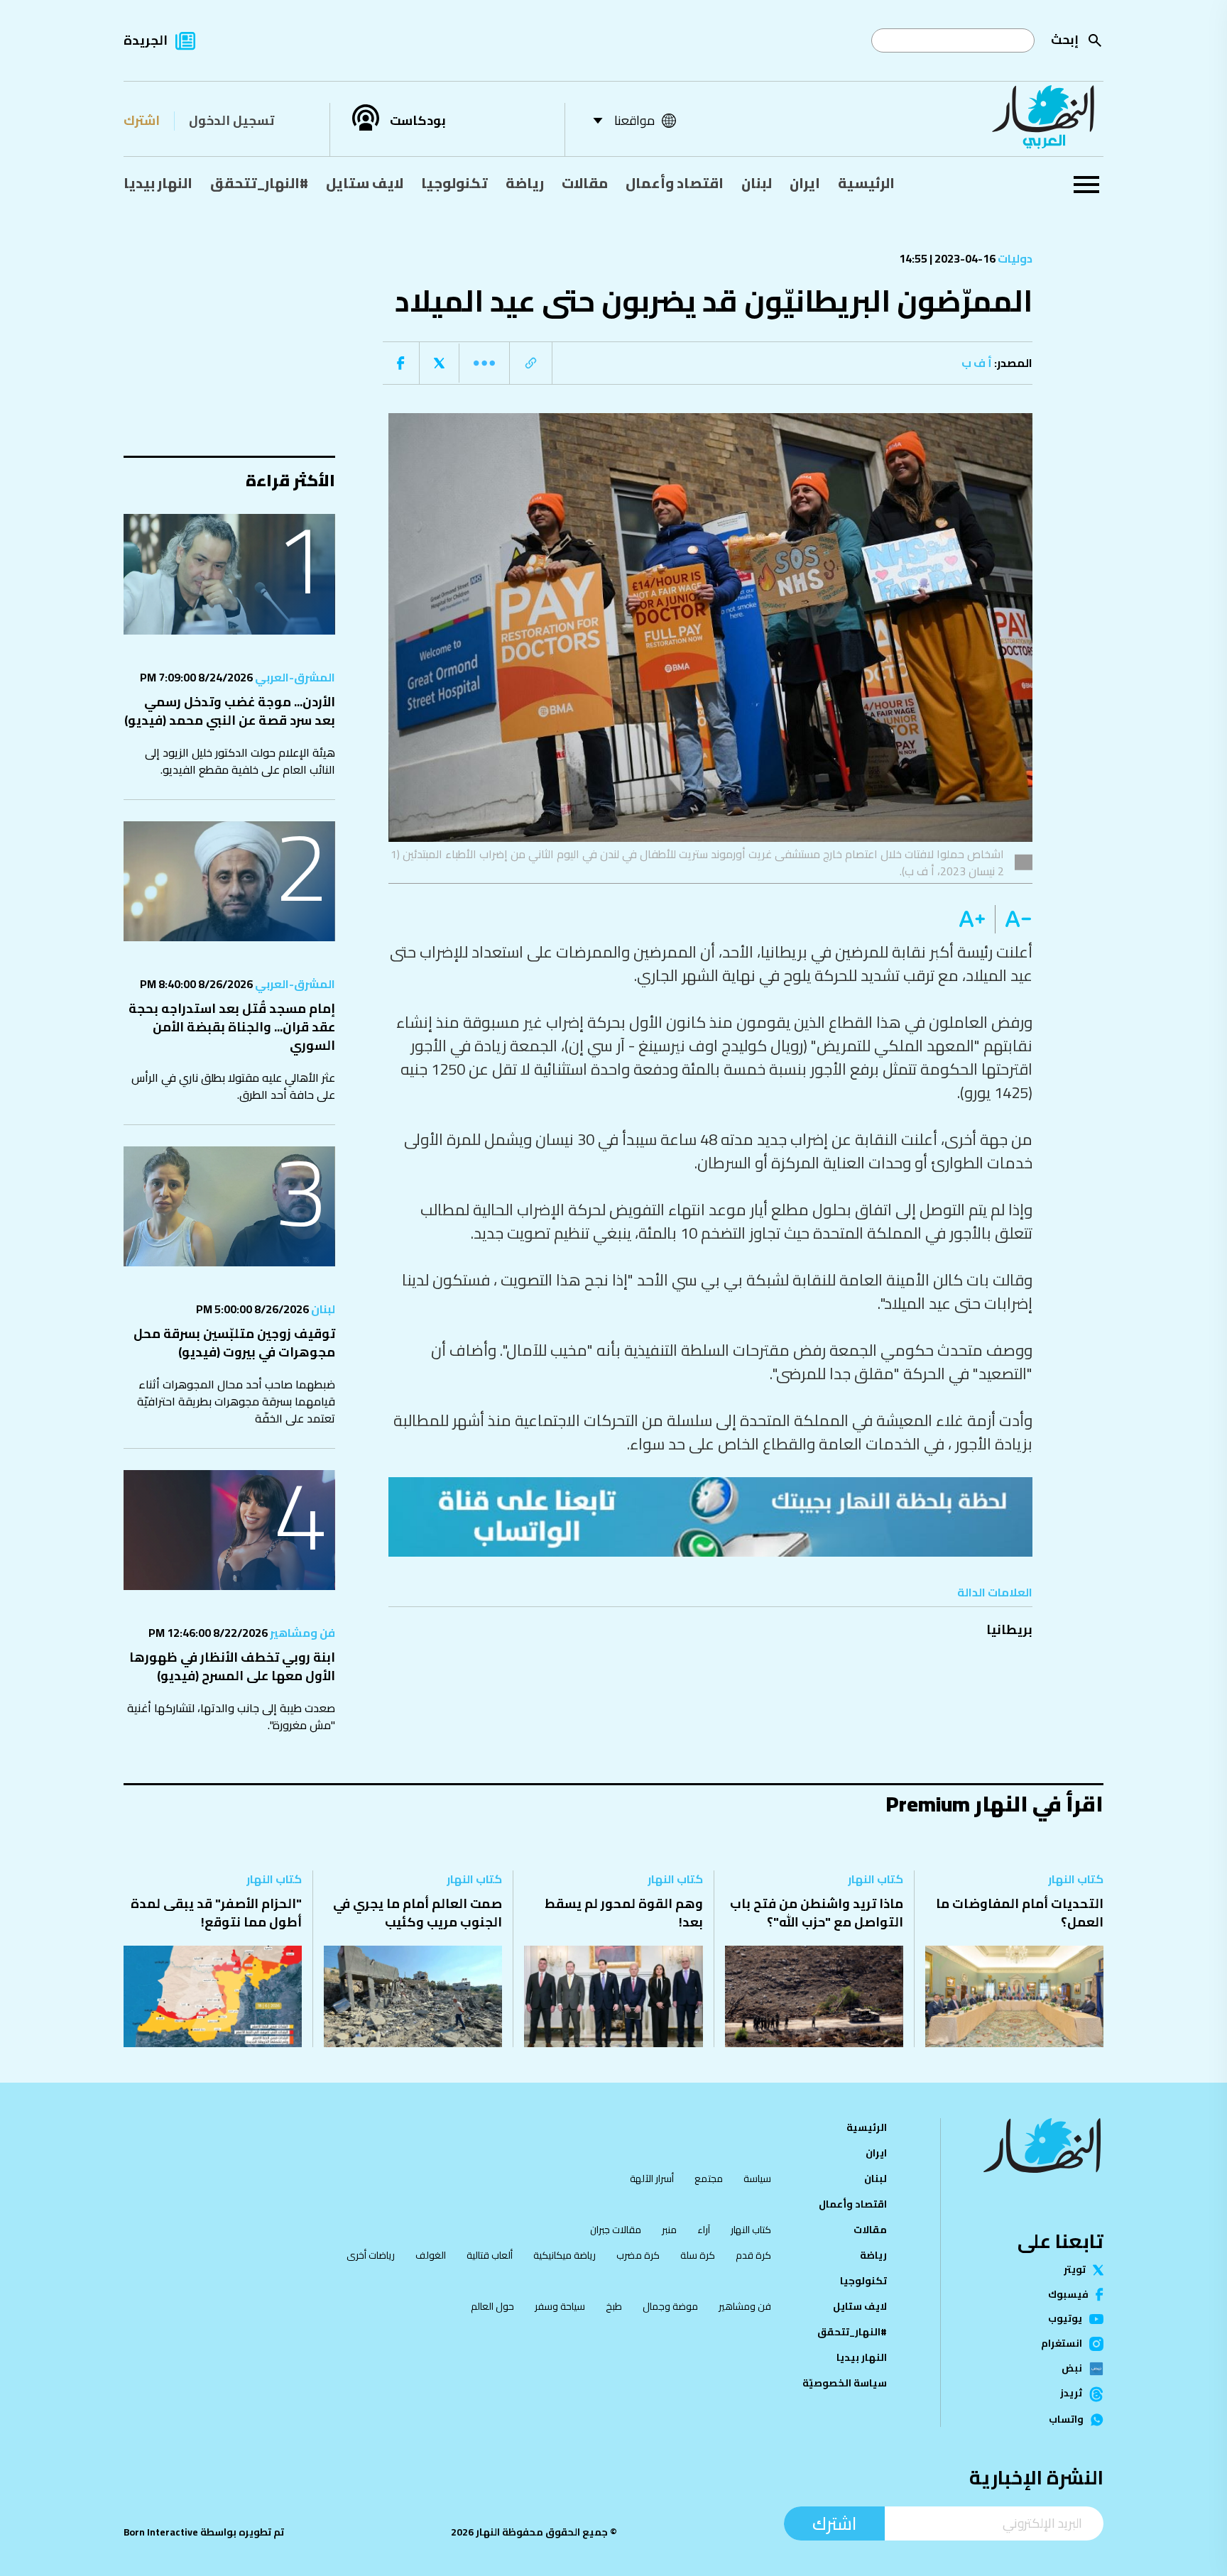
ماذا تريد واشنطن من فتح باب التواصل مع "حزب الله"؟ (817, 1913)
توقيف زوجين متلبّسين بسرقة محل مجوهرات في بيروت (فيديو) (234, 1343)
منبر (669, 2230)
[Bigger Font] (972, 919)
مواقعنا (634, 120)
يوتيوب (1065, 2319)
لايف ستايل (365, 183)
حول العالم (492, 2306)
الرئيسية (866, 183)
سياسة (757, 2178)
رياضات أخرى (371, 2255)
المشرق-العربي (294, 677)
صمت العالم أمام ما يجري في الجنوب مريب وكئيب (418, 1913)
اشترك (142, 120)
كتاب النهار (1076, 1879)
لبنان (757, 183)
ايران (805, 183)
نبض (1072, 2369)
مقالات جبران (616, 2230)
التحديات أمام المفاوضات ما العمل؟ (1020, 1913)
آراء (704, 2230)
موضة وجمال (670, 2306)
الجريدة (146, 40)
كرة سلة (698, 2255)
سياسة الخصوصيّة (845, 2383)
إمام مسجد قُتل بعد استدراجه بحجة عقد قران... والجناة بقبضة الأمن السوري (232, 1027)
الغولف (431, 2255)
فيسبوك (1068, 2295)
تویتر (1075, 2270)
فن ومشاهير (301, 1633)
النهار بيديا (158, 183)
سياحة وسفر (560, 2306)
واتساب (1066, 2420)
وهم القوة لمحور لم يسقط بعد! (624, 1913)
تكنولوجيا (454, 183)
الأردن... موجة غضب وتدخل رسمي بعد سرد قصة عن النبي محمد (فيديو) (230, 711)
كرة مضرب (638, 2255)
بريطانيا (1009, 1629)
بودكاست (418, 121)
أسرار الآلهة (652, 2178)
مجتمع (709, 2178)
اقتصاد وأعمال (675, 183)
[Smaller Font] (1014, 919)
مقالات (585, 183)
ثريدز (1071, 2394)
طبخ (614, 2306)
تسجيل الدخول (231, 120)
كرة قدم (753, 2255)
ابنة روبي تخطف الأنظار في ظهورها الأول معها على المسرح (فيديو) (232, 1666)
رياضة (525, 183)
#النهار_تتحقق (259, 183)
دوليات (1014, 258)
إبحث (1065, 39)
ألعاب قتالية (490, 2255)
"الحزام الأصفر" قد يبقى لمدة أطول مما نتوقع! (216, 1913)
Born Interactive (161, 2532)
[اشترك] (711, 1517)
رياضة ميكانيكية (565, 2255)
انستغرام (1062, 2344)
